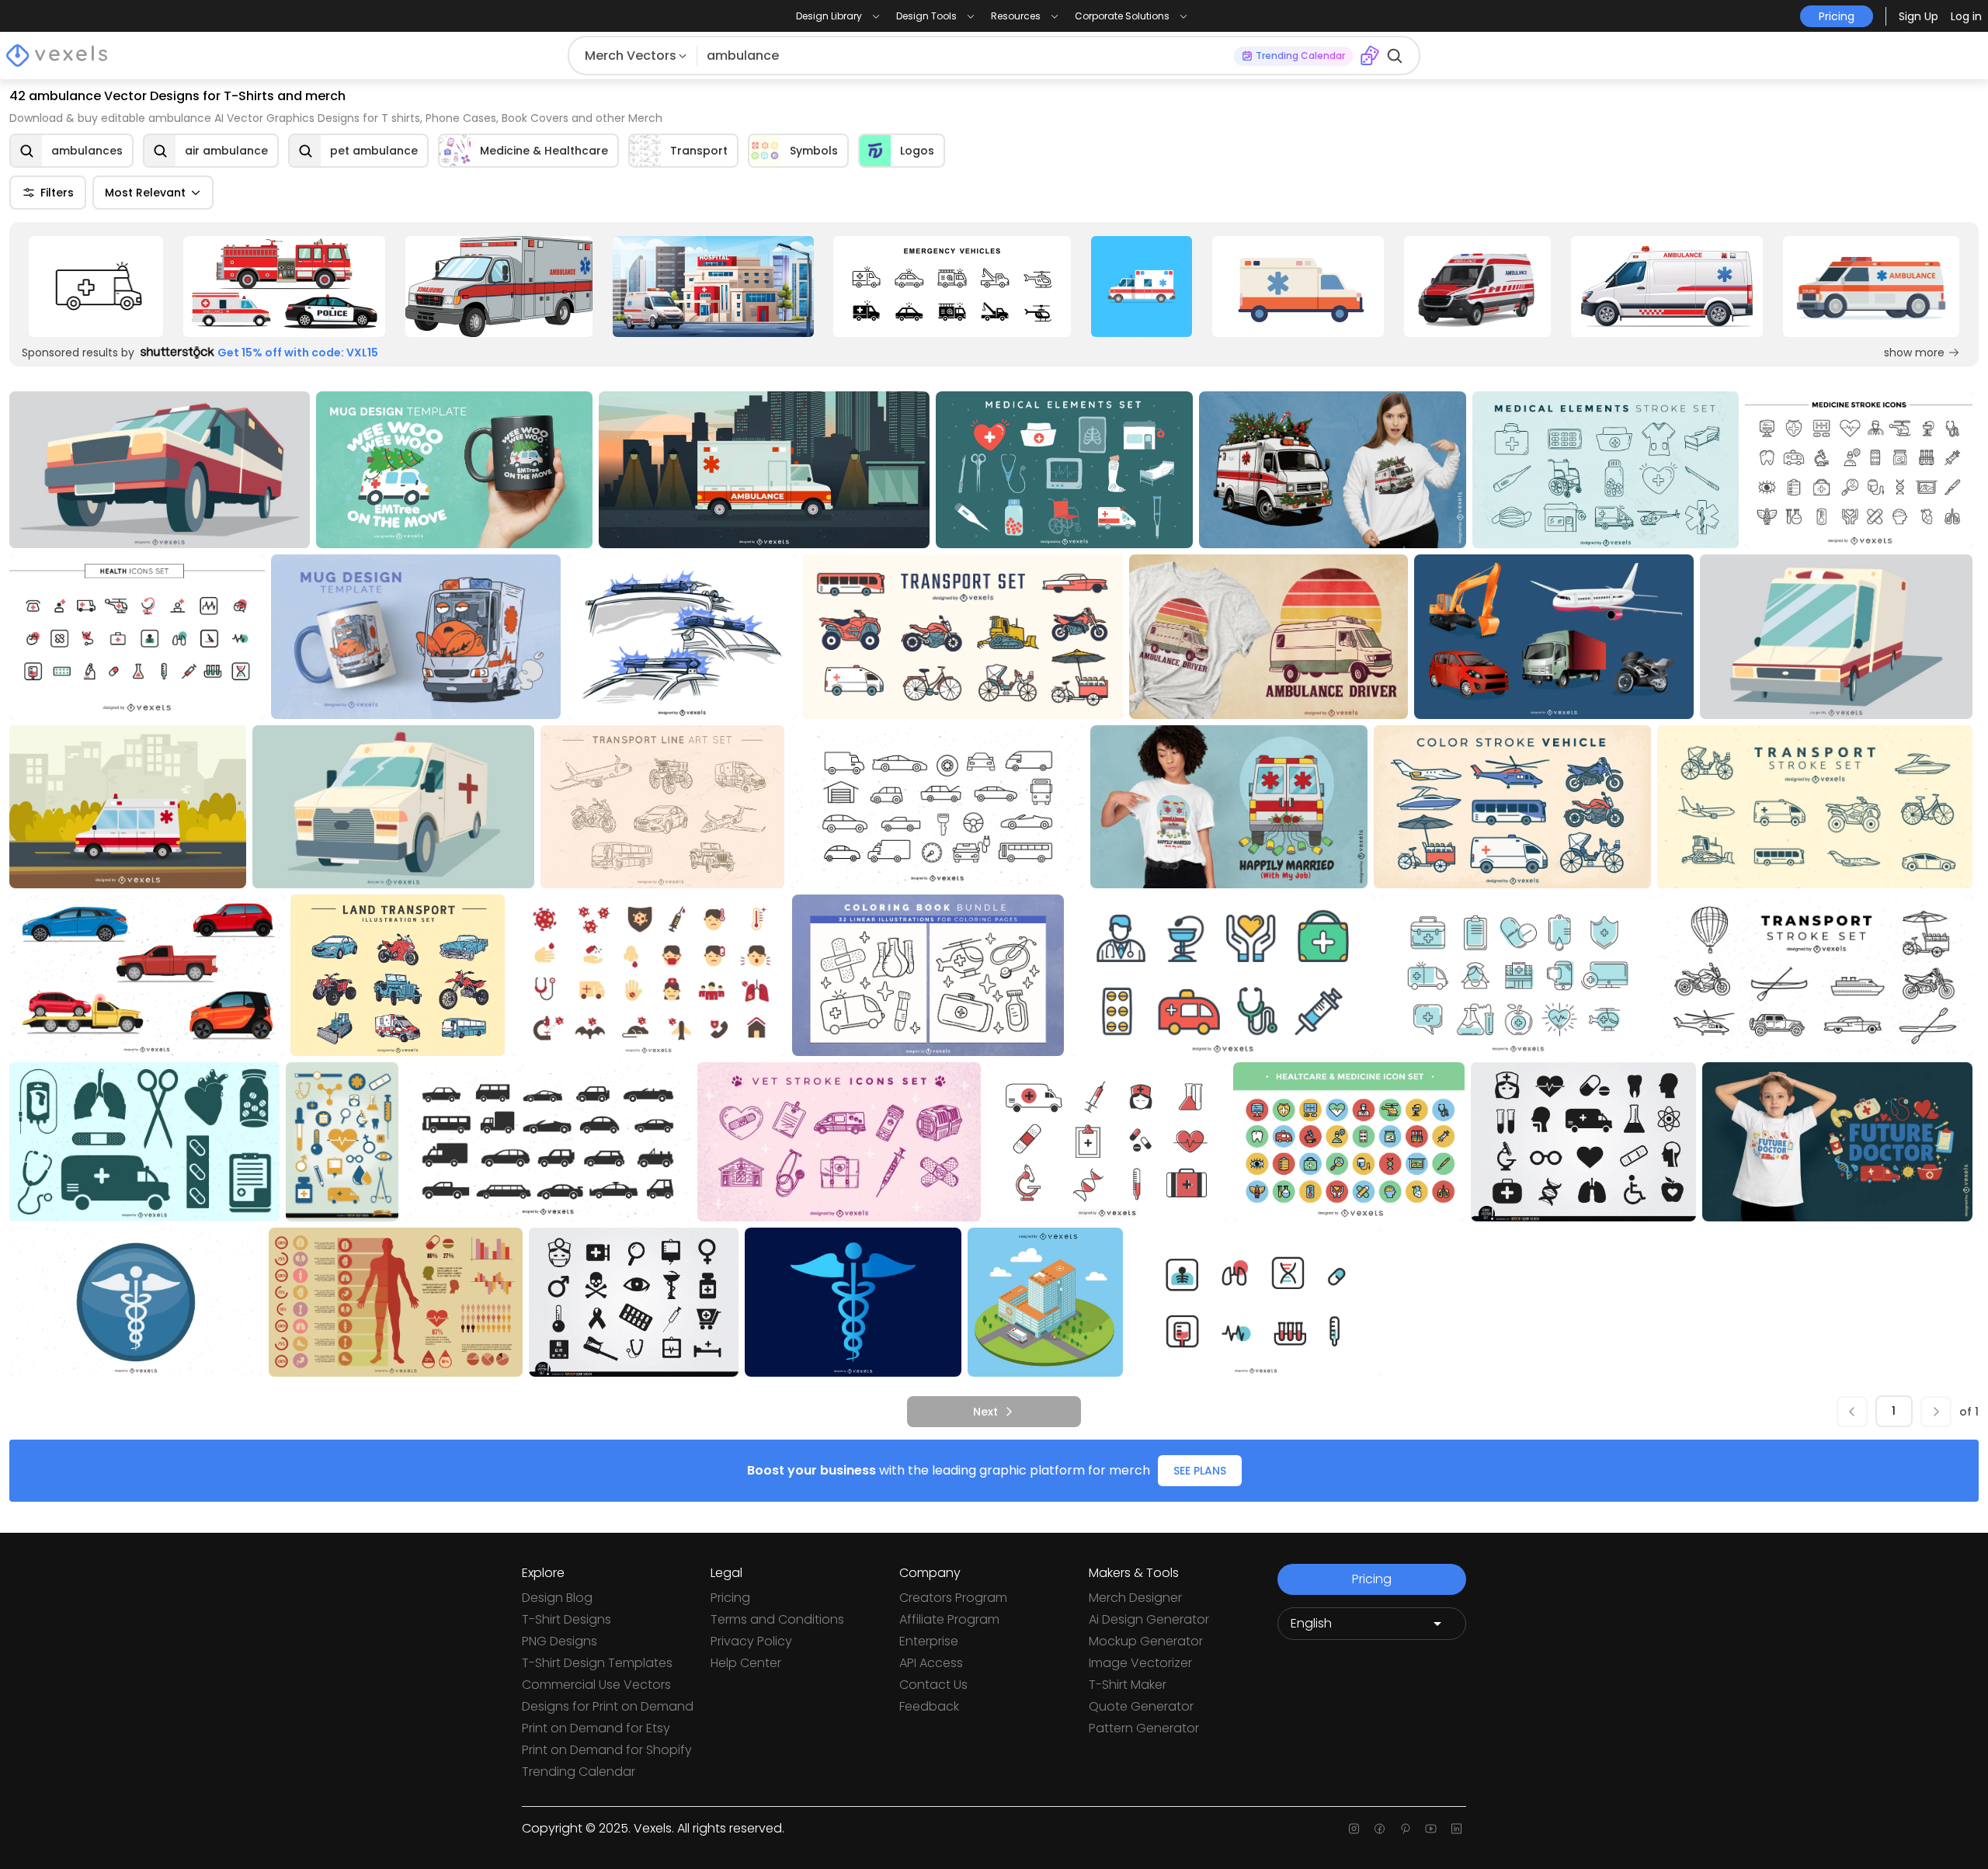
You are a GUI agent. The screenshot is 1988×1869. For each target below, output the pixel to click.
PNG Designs (560, 1641)
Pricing (730, 1598)
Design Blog (557, 1598)
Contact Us (933, 1685)
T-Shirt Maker (1128, 1685)
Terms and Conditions (777, 1619)
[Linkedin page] (1456, 1829)
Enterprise (929, 1641)
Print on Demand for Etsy (596, 1728)
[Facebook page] (1380, 1829)
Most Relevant (145, 193)
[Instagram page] (1354, 1829)
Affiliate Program (949, 1619)
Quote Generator (1141, 1706)
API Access (931, 1663)
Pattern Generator (1144, 1728)
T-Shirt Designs (567, 1619)
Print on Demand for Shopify (607, 1750)
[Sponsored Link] (96, 287)
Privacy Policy (751, 1641)
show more (1914, 353)
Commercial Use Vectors (596, 1685)
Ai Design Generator (1149, 1619)
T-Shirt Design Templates (597, 1663)
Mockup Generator (1146, 1641)
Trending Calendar (579, 1772)
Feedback (929, 1706)
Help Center (746, 1663)
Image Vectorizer (1140, 1663)
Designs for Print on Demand (608, 1706)
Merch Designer (1135, 1598)
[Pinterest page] (1405, 1829)
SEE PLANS (1200, 1471)
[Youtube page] (1431, 1829)
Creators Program (953, 1598)
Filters (57, 193)
